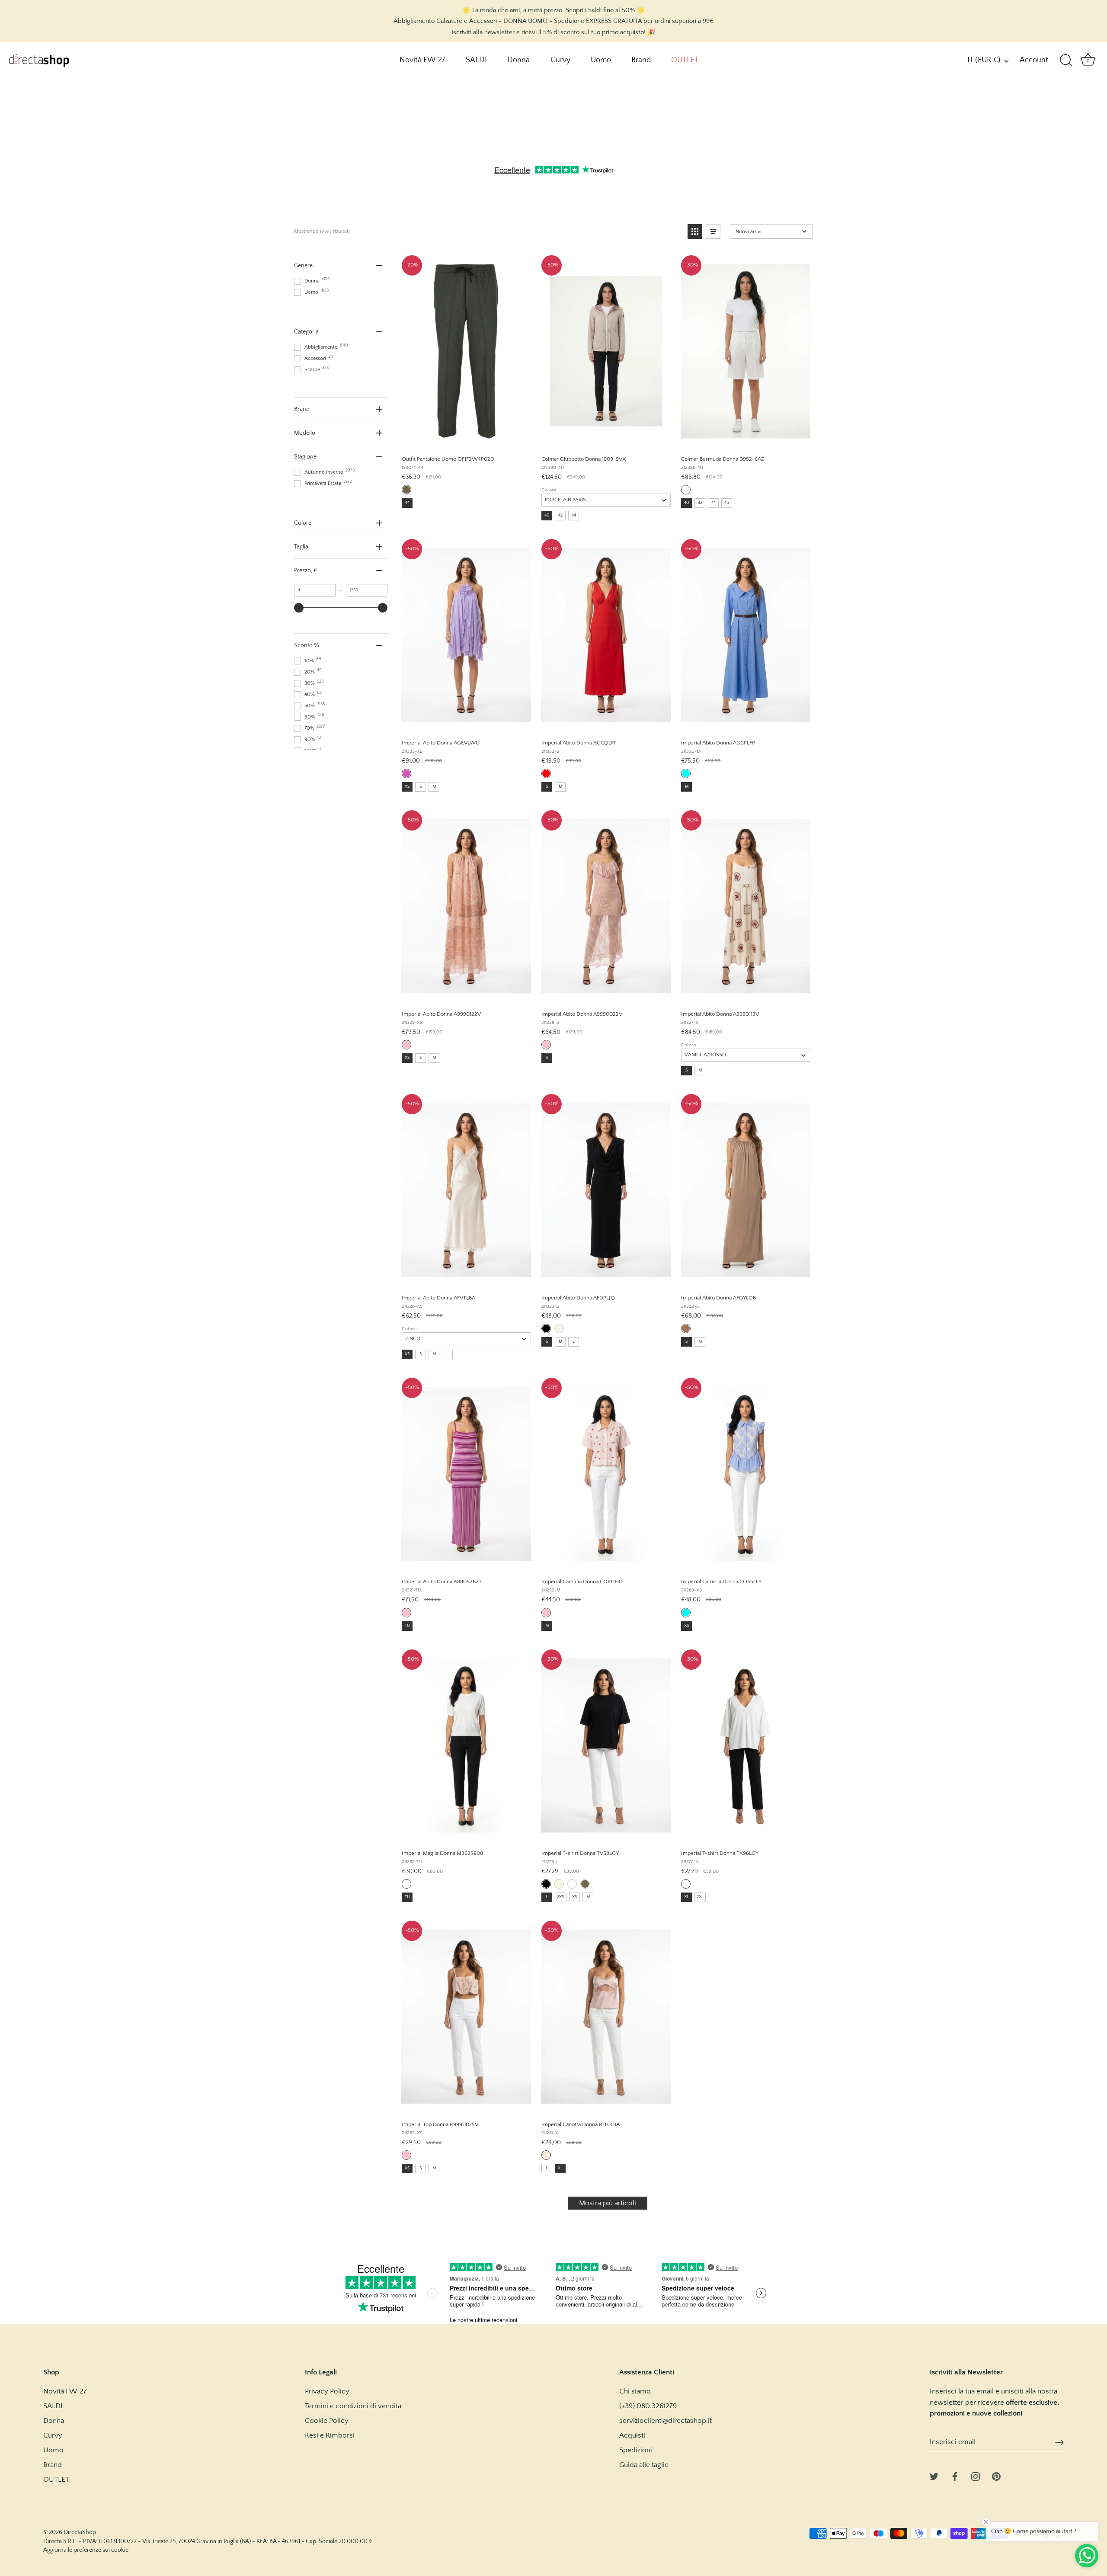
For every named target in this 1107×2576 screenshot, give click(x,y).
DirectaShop (80, 2532)
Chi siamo (635, 2391)
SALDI (476, 60)
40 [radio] (547, 515)
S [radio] (421, 787)
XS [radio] (407, 787)
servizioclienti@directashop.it (665, 2421)
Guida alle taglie (644, 2465)
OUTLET (685, 60)
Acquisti (632, 2435)
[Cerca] (1066, 61)
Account (1034, 60)
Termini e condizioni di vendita (353, 2406)
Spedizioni (636, 2450)
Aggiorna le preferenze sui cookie (86, 2550)
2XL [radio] (700, 1897)
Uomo (601, 60)
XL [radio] (686, 1897)
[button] (695, 231)
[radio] (406, 490)
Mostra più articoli (608, 2203)
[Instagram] (976, 2476)
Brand (641, 60)
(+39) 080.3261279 (648, 2406)
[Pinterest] (996, 2476)
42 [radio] (560, 515)
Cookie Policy (327, 2421)
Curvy (560, 60)
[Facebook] (955, 2476)
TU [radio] (407, 1626)
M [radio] (434, 787)
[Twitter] (934, 2476)
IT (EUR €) (984, 60)
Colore (549, 490)
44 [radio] (407, 503)
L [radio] (447, 1354)
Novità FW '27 (422, 60)
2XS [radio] (561, 1897)
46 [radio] (727, 503)
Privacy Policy (327, 2391)
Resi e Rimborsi (330, 2435)
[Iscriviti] (1059, 2442)
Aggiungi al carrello (466, 439)
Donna (518, 60)
